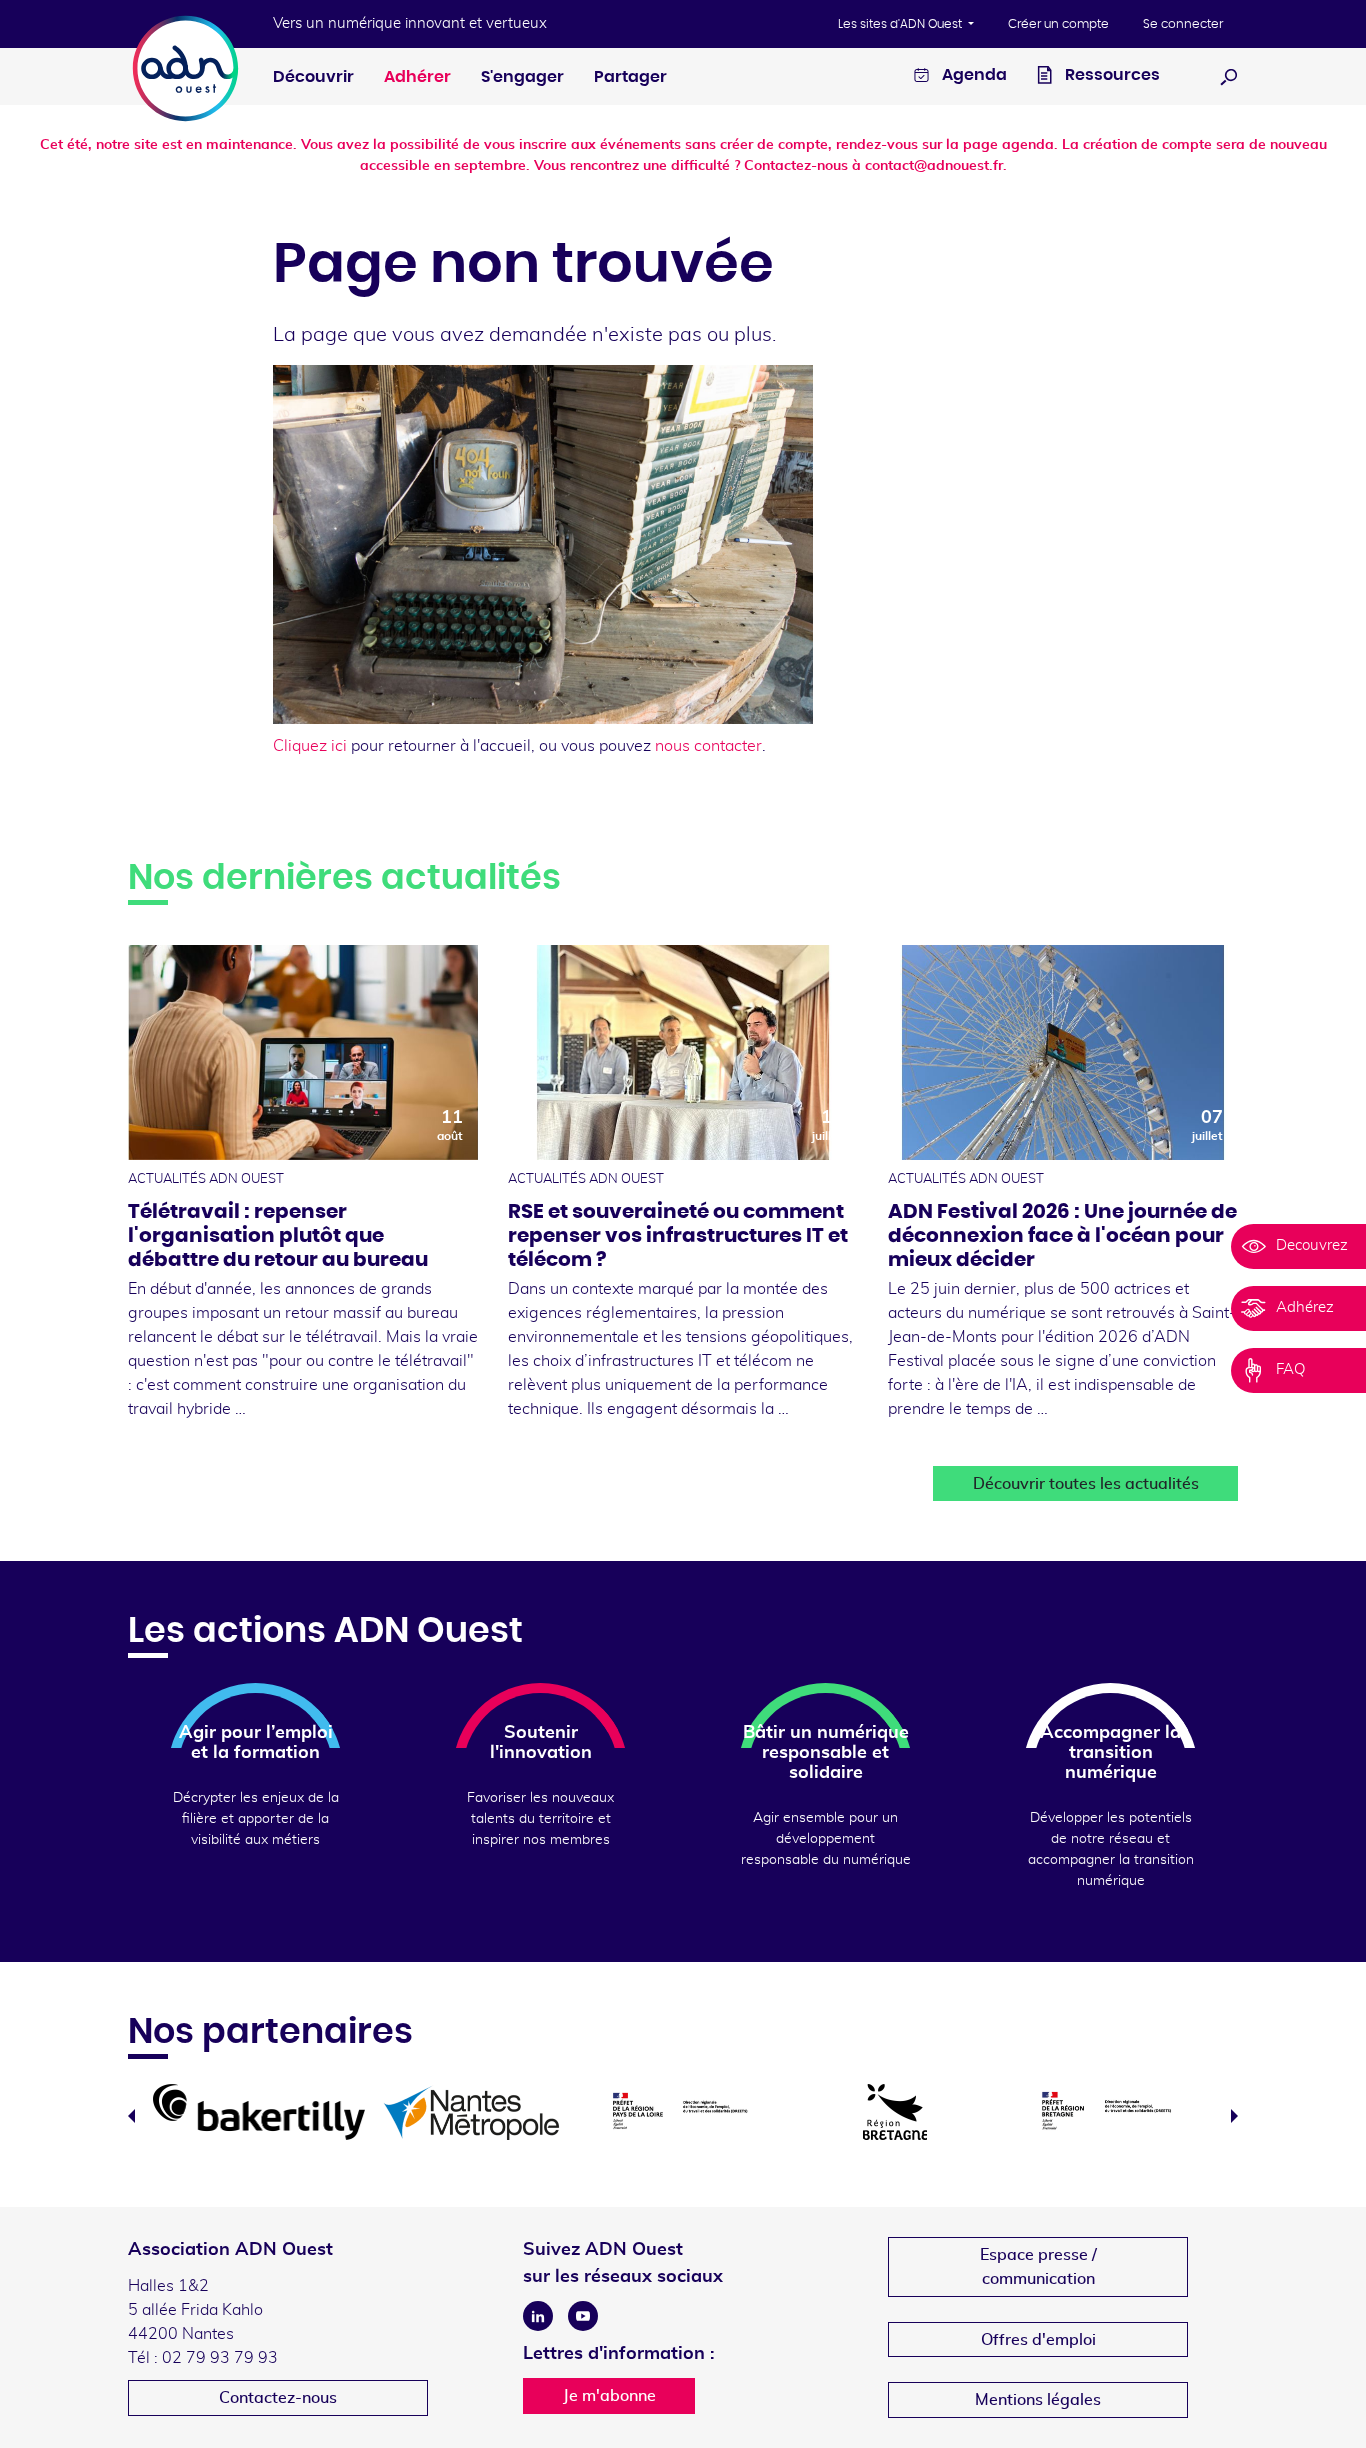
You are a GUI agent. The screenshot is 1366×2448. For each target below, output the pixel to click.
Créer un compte (1058, 24)
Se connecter (1183, 24)
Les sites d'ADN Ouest (901, 24)
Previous (131, 2116)
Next (1234, 2116)
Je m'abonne (609, 2396)
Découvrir (313, 77)
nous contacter (708, 746)
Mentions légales (1038, 2400)
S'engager (522, 77)
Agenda (973, 75)
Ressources (1111, 75)
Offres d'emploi (1038, 2340)
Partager (630, 77)
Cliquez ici (310, 746)
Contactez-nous (278, 2398)
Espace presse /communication (1038, 2267)
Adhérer (417, 77)
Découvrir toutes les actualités (1086, 1484)
